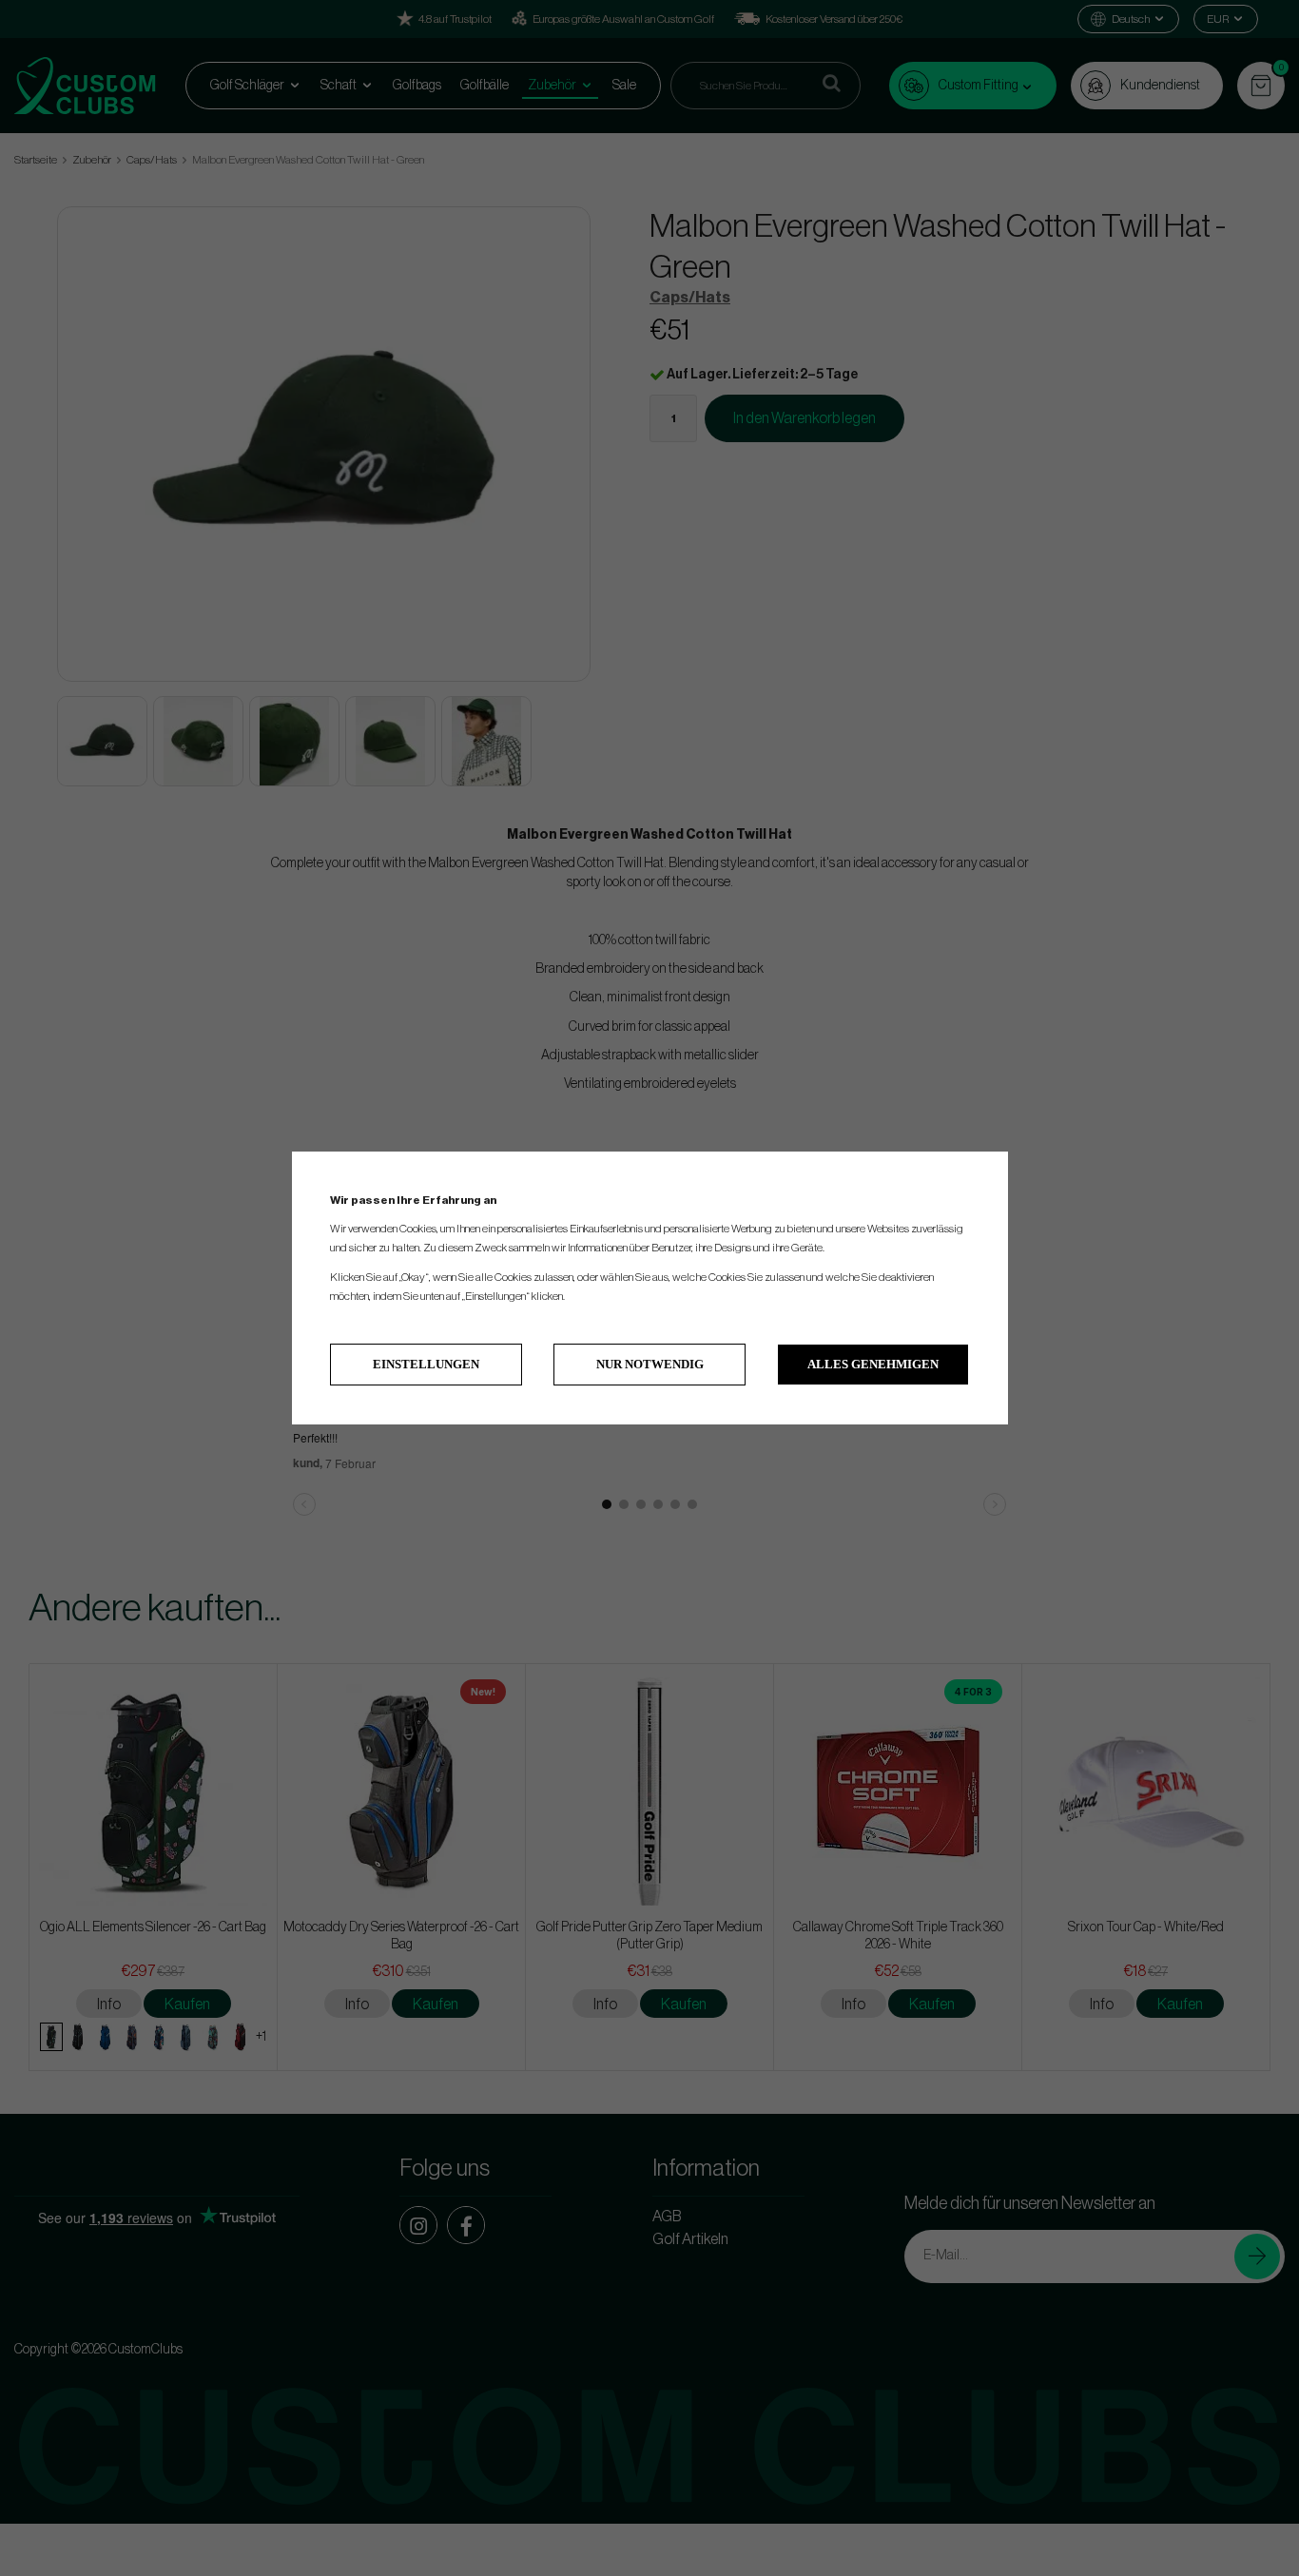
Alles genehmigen (873, 1364)
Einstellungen (426, 1364)
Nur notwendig (650, 1364)
